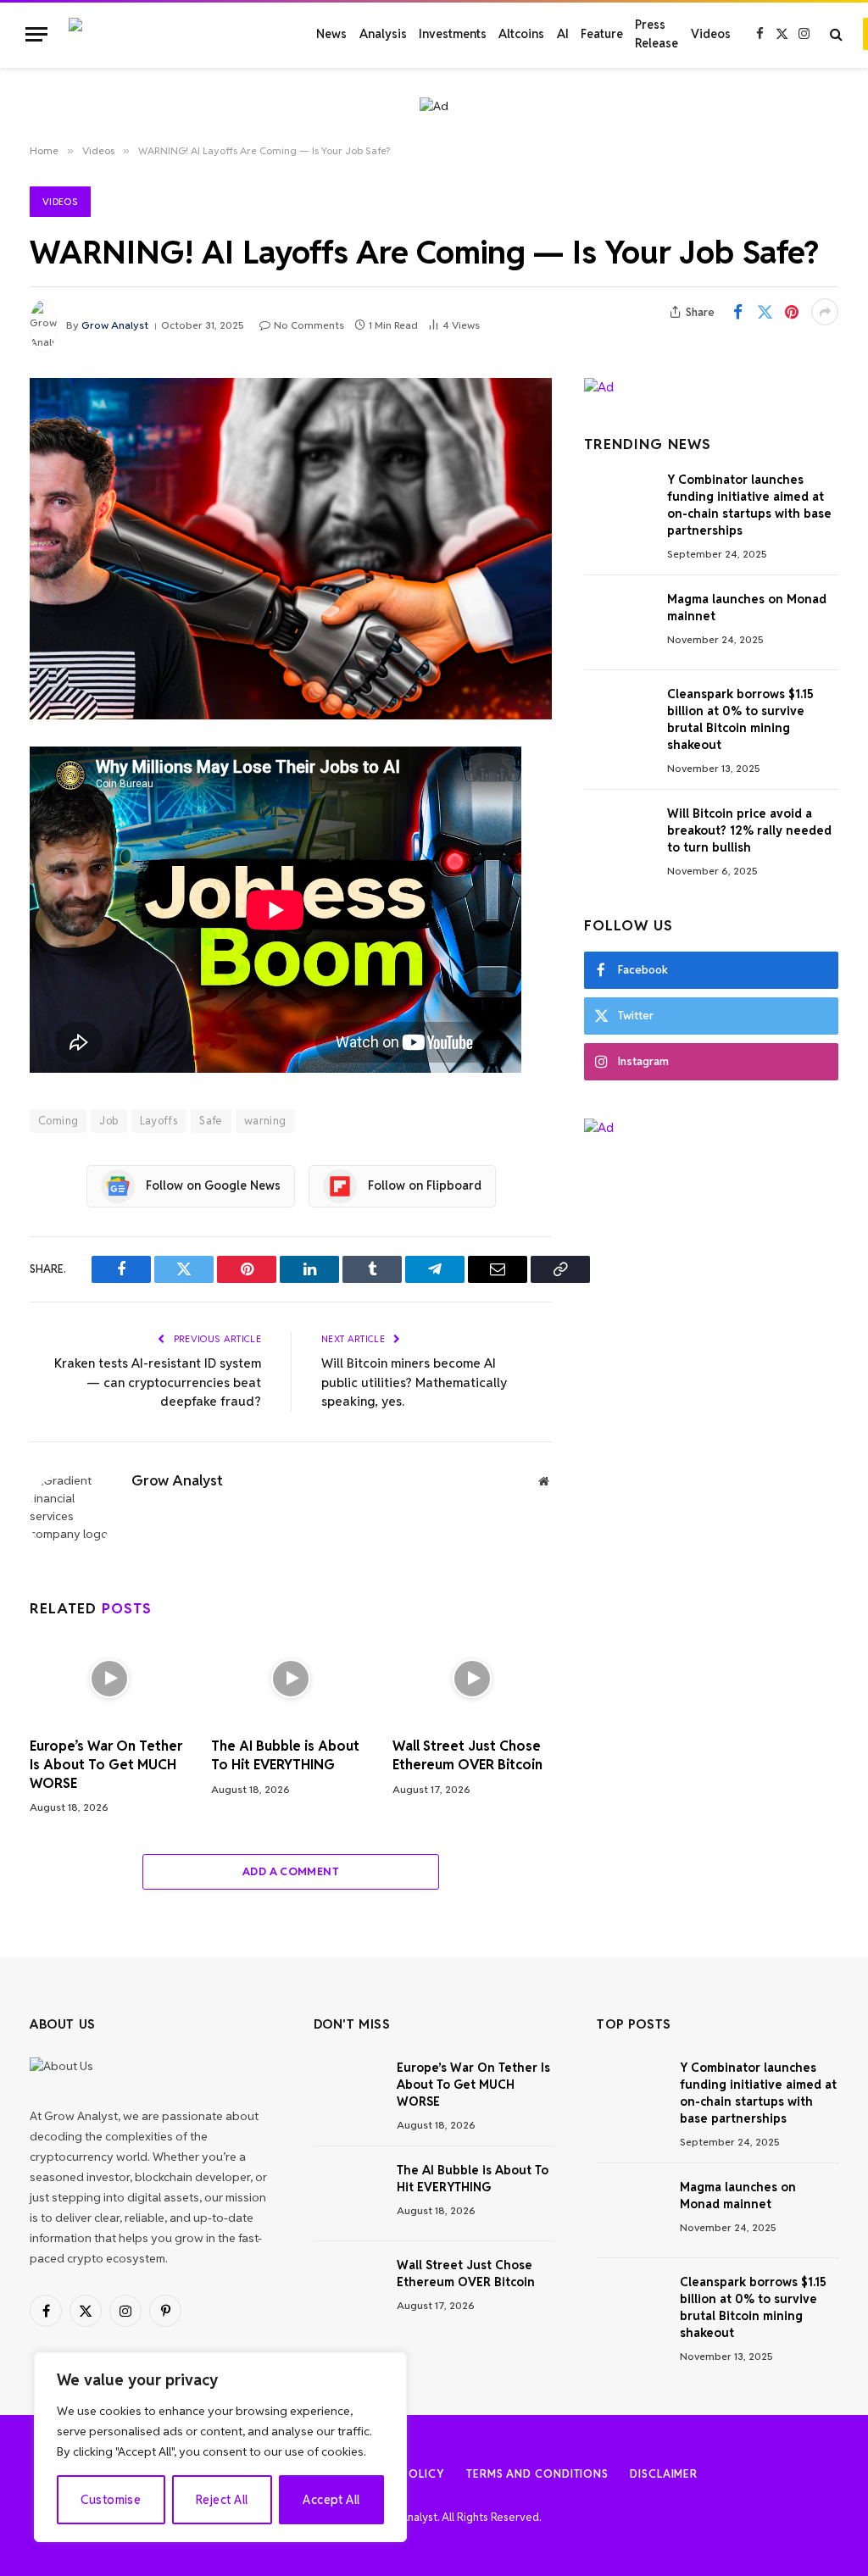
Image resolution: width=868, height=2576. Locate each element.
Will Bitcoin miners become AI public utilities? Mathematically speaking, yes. (414, 1382)
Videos (711, 34)
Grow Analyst (115, 325)
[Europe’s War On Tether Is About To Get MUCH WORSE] (109, 1679)
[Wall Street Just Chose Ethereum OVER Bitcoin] (472, 1679)
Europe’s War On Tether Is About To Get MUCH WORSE (106, 1765)
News (331, 34)
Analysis (383, 34)
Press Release (657, 34)
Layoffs (159, 1121)
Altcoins (521, 34)
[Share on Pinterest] (792, 312)
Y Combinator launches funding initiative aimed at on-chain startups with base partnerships (749, 505)
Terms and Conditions (537, 2474)
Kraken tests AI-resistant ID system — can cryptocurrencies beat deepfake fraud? (158, 1382)
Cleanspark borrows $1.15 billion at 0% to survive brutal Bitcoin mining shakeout (740, 719)
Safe (211, 1121)
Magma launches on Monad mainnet (747, 608)
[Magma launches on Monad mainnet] (618, 623)
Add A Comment (291, 1871)
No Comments (309, 325)
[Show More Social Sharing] (825, 312)
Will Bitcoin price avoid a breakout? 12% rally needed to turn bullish (749, 830)
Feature (602, 34)
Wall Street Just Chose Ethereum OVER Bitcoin (467, 1755)
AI (563, 34)
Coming (58, 1121)
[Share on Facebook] (737, 312)
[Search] (836, 34)
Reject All (222, 2500)
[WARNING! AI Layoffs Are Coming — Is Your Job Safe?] (291, 549)
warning (265, 1121)
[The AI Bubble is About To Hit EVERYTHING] (291, 1679)
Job (108, 1121)
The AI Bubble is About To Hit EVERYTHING (285, 1755)
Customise (111, 2500)
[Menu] (36, 34)
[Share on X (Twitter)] (765, 312)
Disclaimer (664, 2474)
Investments (453, 34)
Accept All (331, 2500)
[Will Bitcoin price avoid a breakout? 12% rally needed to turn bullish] (618, 837)
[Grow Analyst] (175, 34)
